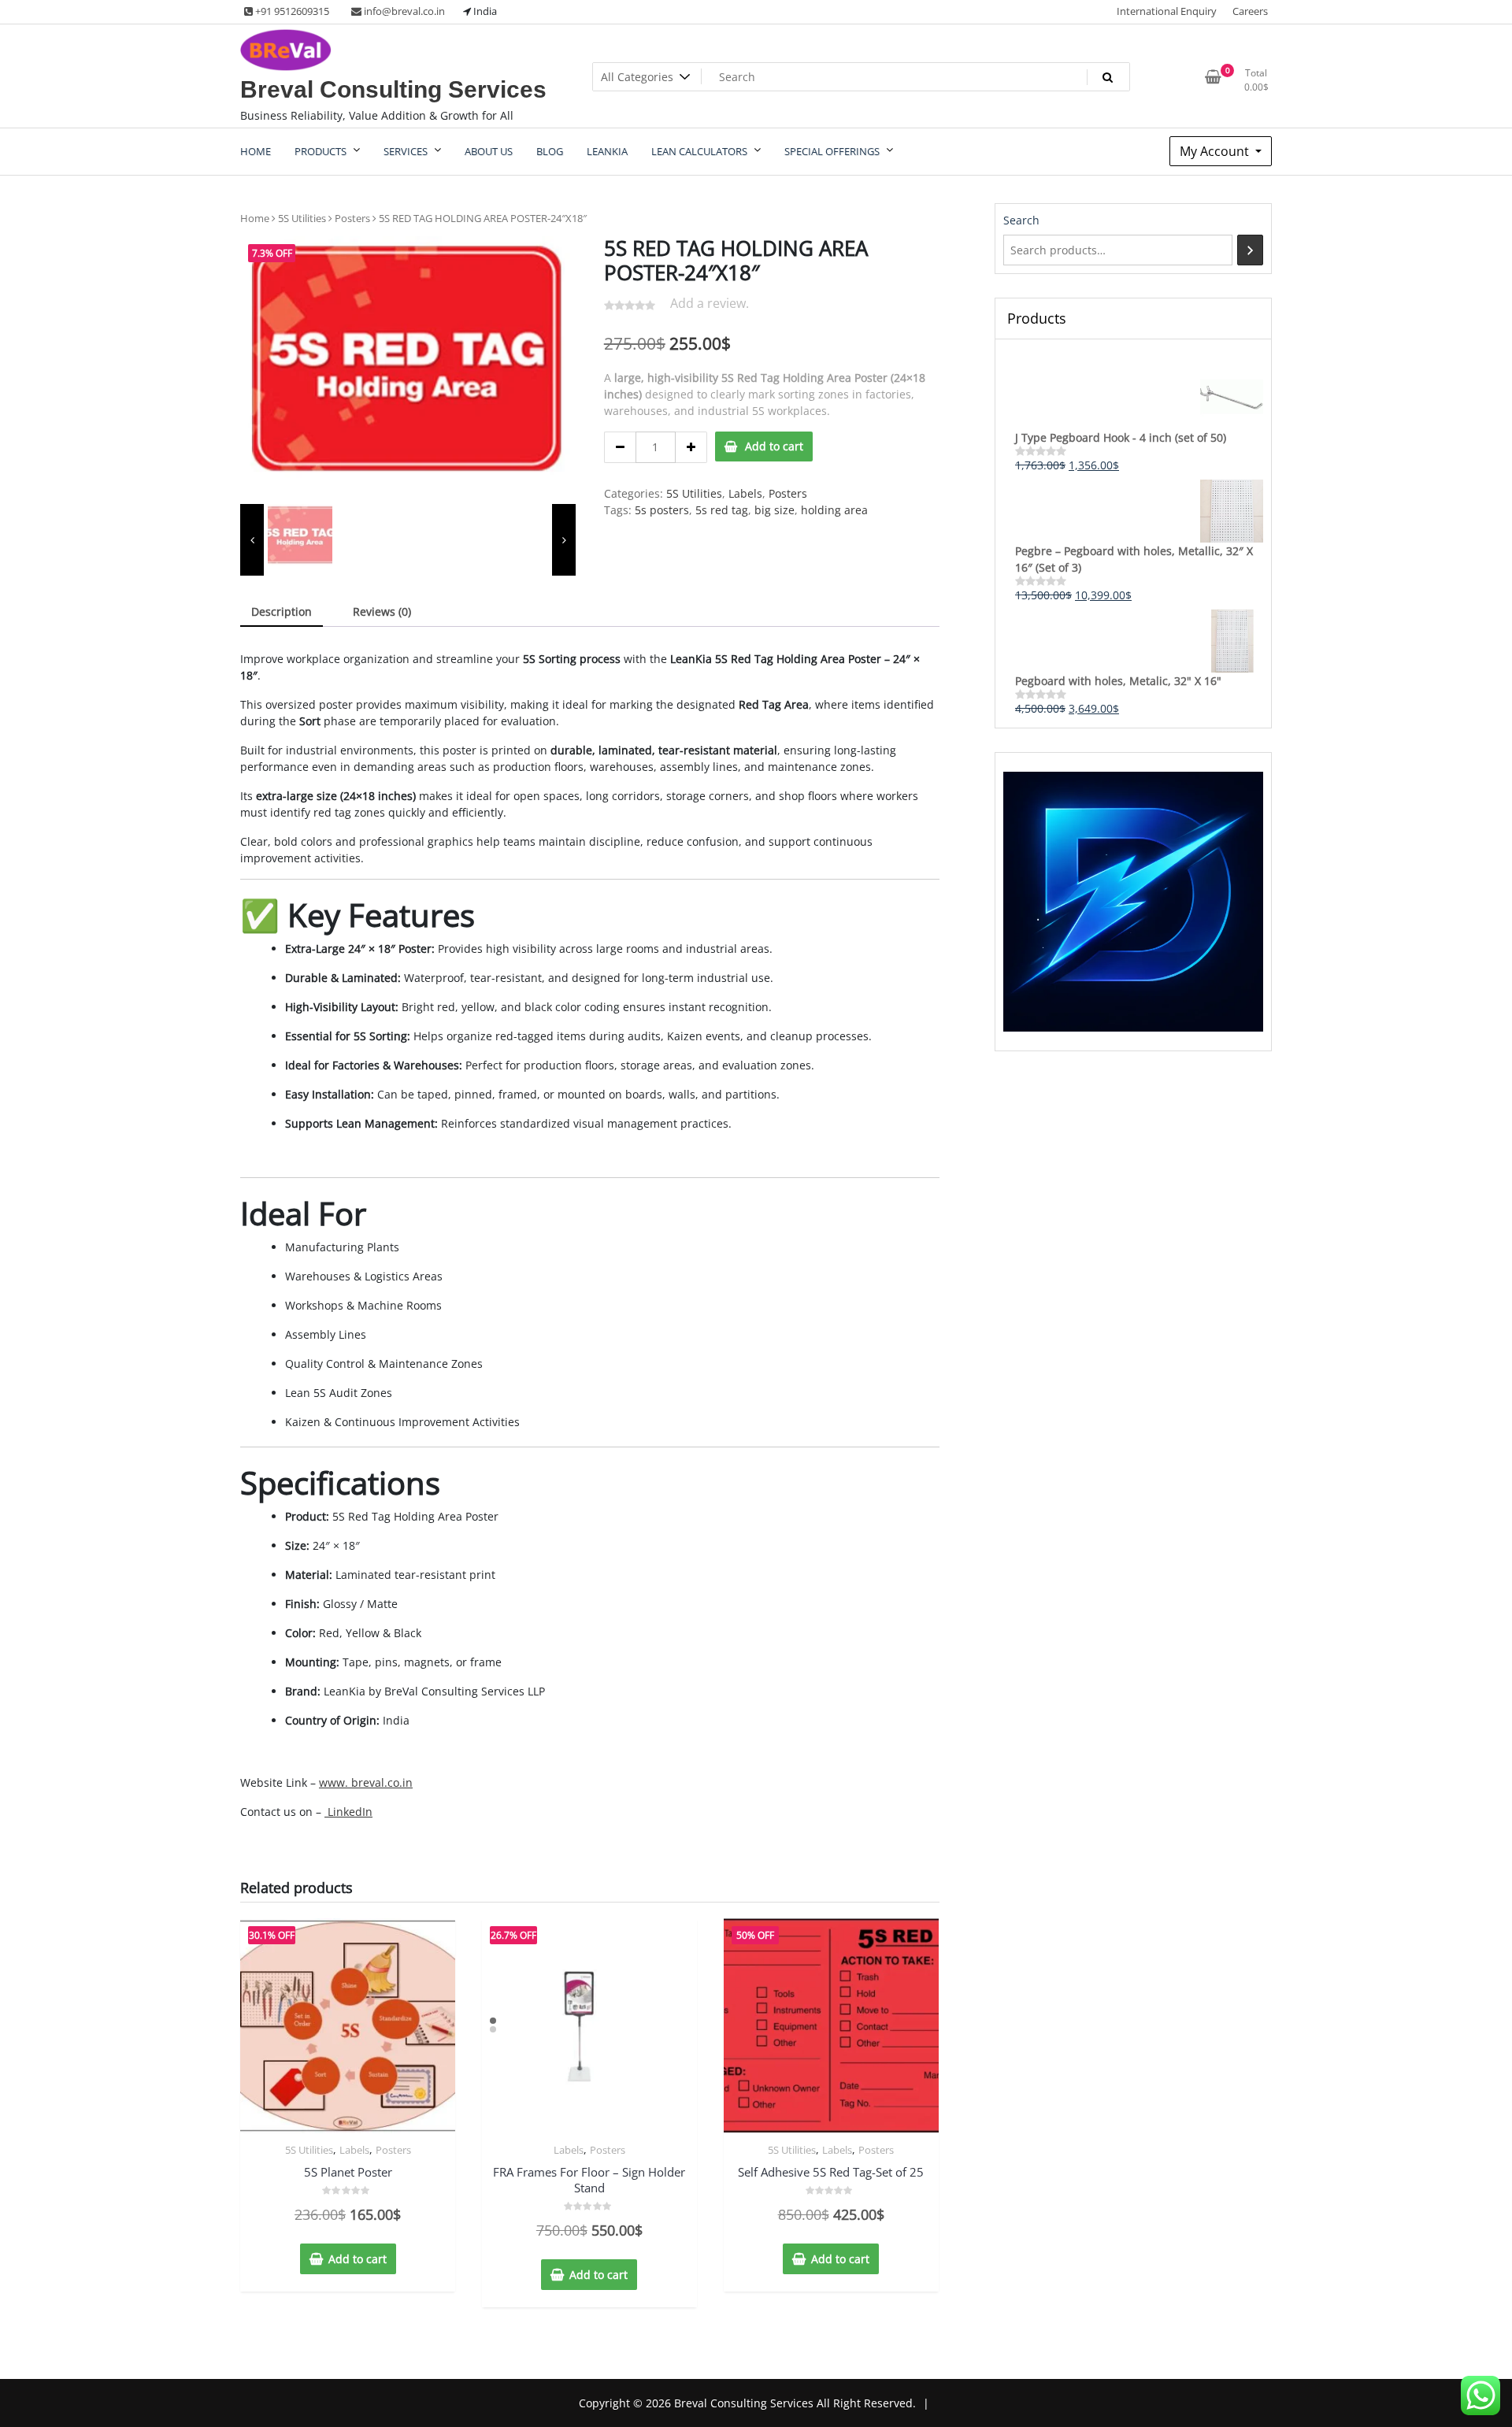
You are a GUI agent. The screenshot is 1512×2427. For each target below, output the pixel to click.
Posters (352, 218)
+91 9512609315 (291, 11)
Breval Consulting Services (393, 89)
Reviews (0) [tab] (382, 611)
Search (1021, 220)
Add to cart (774, 446)
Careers (1250, 11)
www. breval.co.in (366, 1782)
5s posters (662, 510)
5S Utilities (302, 218)
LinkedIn (348, 1812)
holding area (834, 510)
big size (775, 510)
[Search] (1250, 250)
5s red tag (722, 510)
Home (255, 218)
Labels (745, 493)
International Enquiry (1167, 11)
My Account (1216, 151)
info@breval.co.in (403, 11)
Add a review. (710, 303)
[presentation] (252, 540)
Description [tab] (282, 611)
